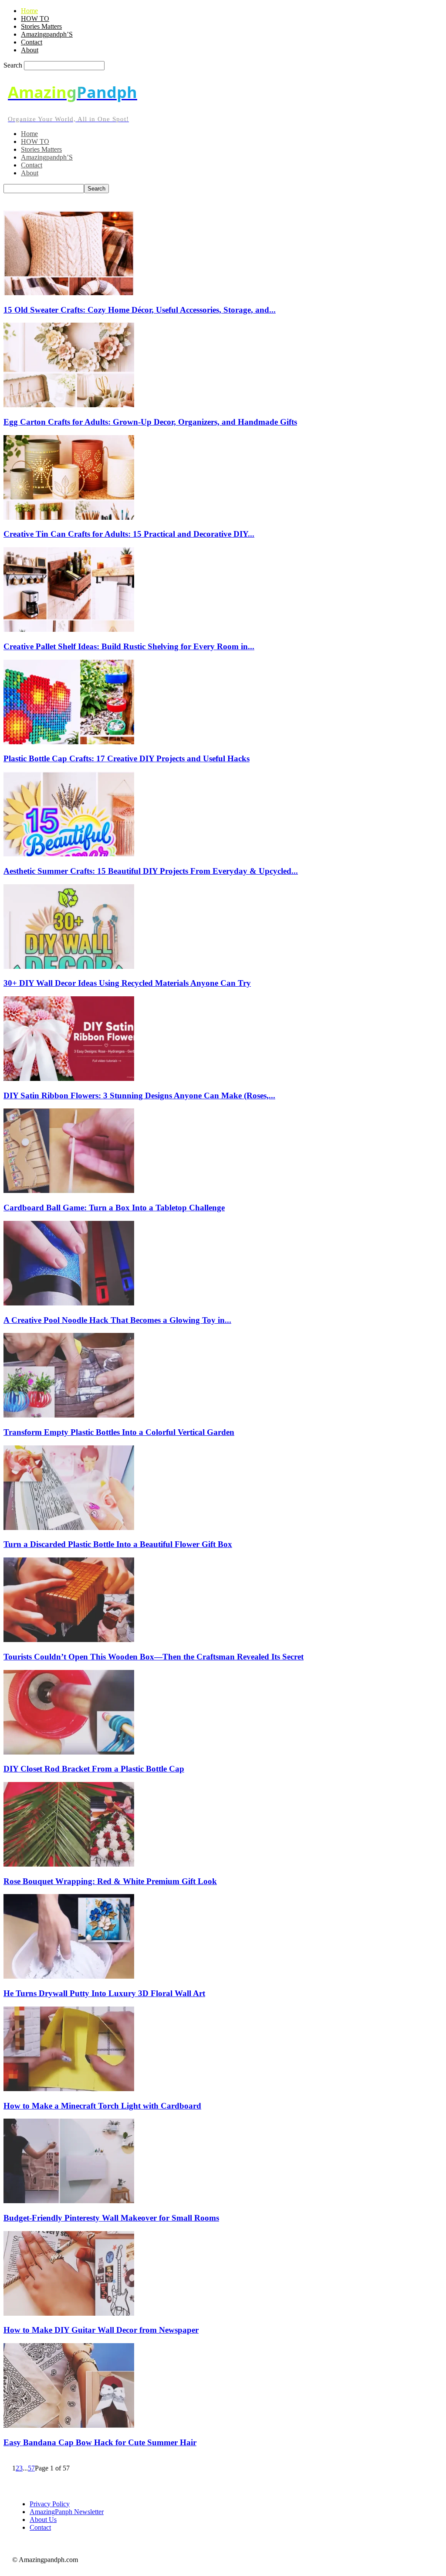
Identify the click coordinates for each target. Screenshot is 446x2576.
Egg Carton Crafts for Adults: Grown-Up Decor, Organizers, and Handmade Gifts (150, 422)
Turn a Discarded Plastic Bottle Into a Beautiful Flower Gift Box (118, 1544)
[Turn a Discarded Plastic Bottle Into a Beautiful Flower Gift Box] (69, 1528)
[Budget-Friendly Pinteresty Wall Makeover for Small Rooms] (69, 2201)
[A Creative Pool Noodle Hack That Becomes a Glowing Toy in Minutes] (69, 1303)
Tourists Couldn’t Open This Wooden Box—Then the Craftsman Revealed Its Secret (154, 1657)
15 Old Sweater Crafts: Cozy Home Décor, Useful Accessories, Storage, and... (140, 310)
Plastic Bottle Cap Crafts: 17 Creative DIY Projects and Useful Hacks (127, 758)
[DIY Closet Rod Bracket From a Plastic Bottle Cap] (69, 1752)
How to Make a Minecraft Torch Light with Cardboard (102, 2106)
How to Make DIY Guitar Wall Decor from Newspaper (101, 2330)
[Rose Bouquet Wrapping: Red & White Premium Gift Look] (69, 1864)
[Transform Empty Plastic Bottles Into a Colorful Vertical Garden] (69, 1415)
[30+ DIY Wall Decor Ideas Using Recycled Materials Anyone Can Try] (69, 966)
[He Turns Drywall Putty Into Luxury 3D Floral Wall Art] (69, 1976)
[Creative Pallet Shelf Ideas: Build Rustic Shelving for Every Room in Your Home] (69, 629)
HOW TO (35, 19)
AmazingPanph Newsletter (67, 2512)
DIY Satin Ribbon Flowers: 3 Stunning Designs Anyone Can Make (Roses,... (139, 1095)
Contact (32, 42)
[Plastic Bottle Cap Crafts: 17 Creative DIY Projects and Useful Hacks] (69, 742)
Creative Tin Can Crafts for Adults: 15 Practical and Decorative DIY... (129, 534)
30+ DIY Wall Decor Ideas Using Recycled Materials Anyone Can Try (127, 983)
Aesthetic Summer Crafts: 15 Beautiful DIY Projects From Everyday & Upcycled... (151, 871)
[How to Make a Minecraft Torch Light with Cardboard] (69, 2089)
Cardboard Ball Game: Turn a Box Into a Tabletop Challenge (114, 1208)
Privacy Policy (50, 2504)
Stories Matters (41, 26)
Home (29, 11)
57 (31, 2468)
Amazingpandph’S (47, 34)
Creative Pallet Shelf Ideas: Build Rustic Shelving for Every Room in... (129, 646)
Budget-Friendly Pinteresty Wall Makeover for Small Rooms (111, 2218)
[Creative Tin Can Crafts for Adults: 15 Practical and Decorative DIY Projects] (69, 517)
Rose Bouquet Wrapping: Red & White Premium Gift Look (110, 1881)
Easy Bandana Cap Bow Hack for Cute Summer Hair (100, 2442)
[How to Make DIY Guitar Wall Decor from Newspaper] (69, 2313)
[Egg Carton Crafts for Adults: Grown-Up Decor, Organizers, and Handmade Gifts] (69, 405)
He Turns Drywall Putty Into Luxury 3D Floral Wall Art (104, 1993)
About (30, 50)
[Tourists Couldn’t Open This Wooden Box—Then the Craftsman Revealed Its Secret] (69, 1640)
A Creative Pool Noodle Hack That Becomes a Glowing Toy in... (117, 1320)
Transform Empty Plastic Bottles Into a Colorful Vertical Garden (119, 1432)
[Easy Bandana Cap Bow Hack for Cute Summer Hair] (69, 2425)
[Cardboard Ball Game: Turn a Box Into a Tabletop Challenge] (69, 1191)
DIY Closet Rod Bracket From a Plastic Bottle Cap (94, 1769)
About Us (43, 2520)
